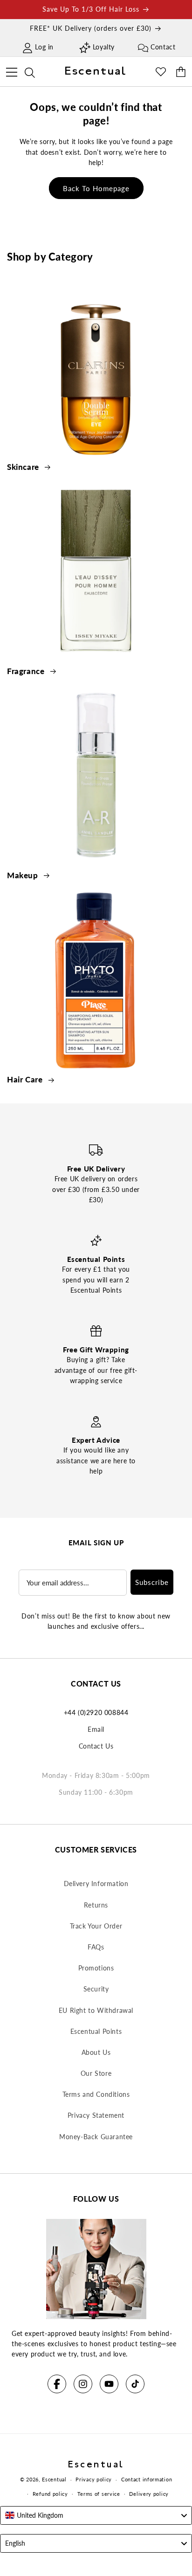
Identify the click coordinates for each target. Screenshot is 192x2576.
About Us (96, 2052)
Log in (44, 47)
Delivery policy (149, 2494)
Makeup (24, 875)
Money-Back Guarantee (96, 2137)
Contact (163, 47)
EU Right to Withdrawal (96, 2010)
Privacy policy (94, 2479)
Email (96, 1729)
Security (96, 1989)
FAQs (96, 1947)
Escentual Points (96, 2031)
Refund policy (50, 2494)
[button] (11, 71)
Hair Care (26, 1079)
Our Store (96, 2073)
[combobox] (96, 2515)
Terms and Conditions (96, 2094)
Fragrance (27, 671)
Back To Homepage (96, 188)
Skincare (24, 467)
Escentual (54, 2479)
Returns (96, 1905)
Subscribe (152, 1582)
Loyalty (104, 47)
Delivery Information (96, 1884)
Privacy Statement (96, 2115)
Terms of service (99, 2494)
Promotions (96, 1968)
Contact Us (96, 1746)
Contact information (147, 2479)
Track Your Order (96, 1926)
